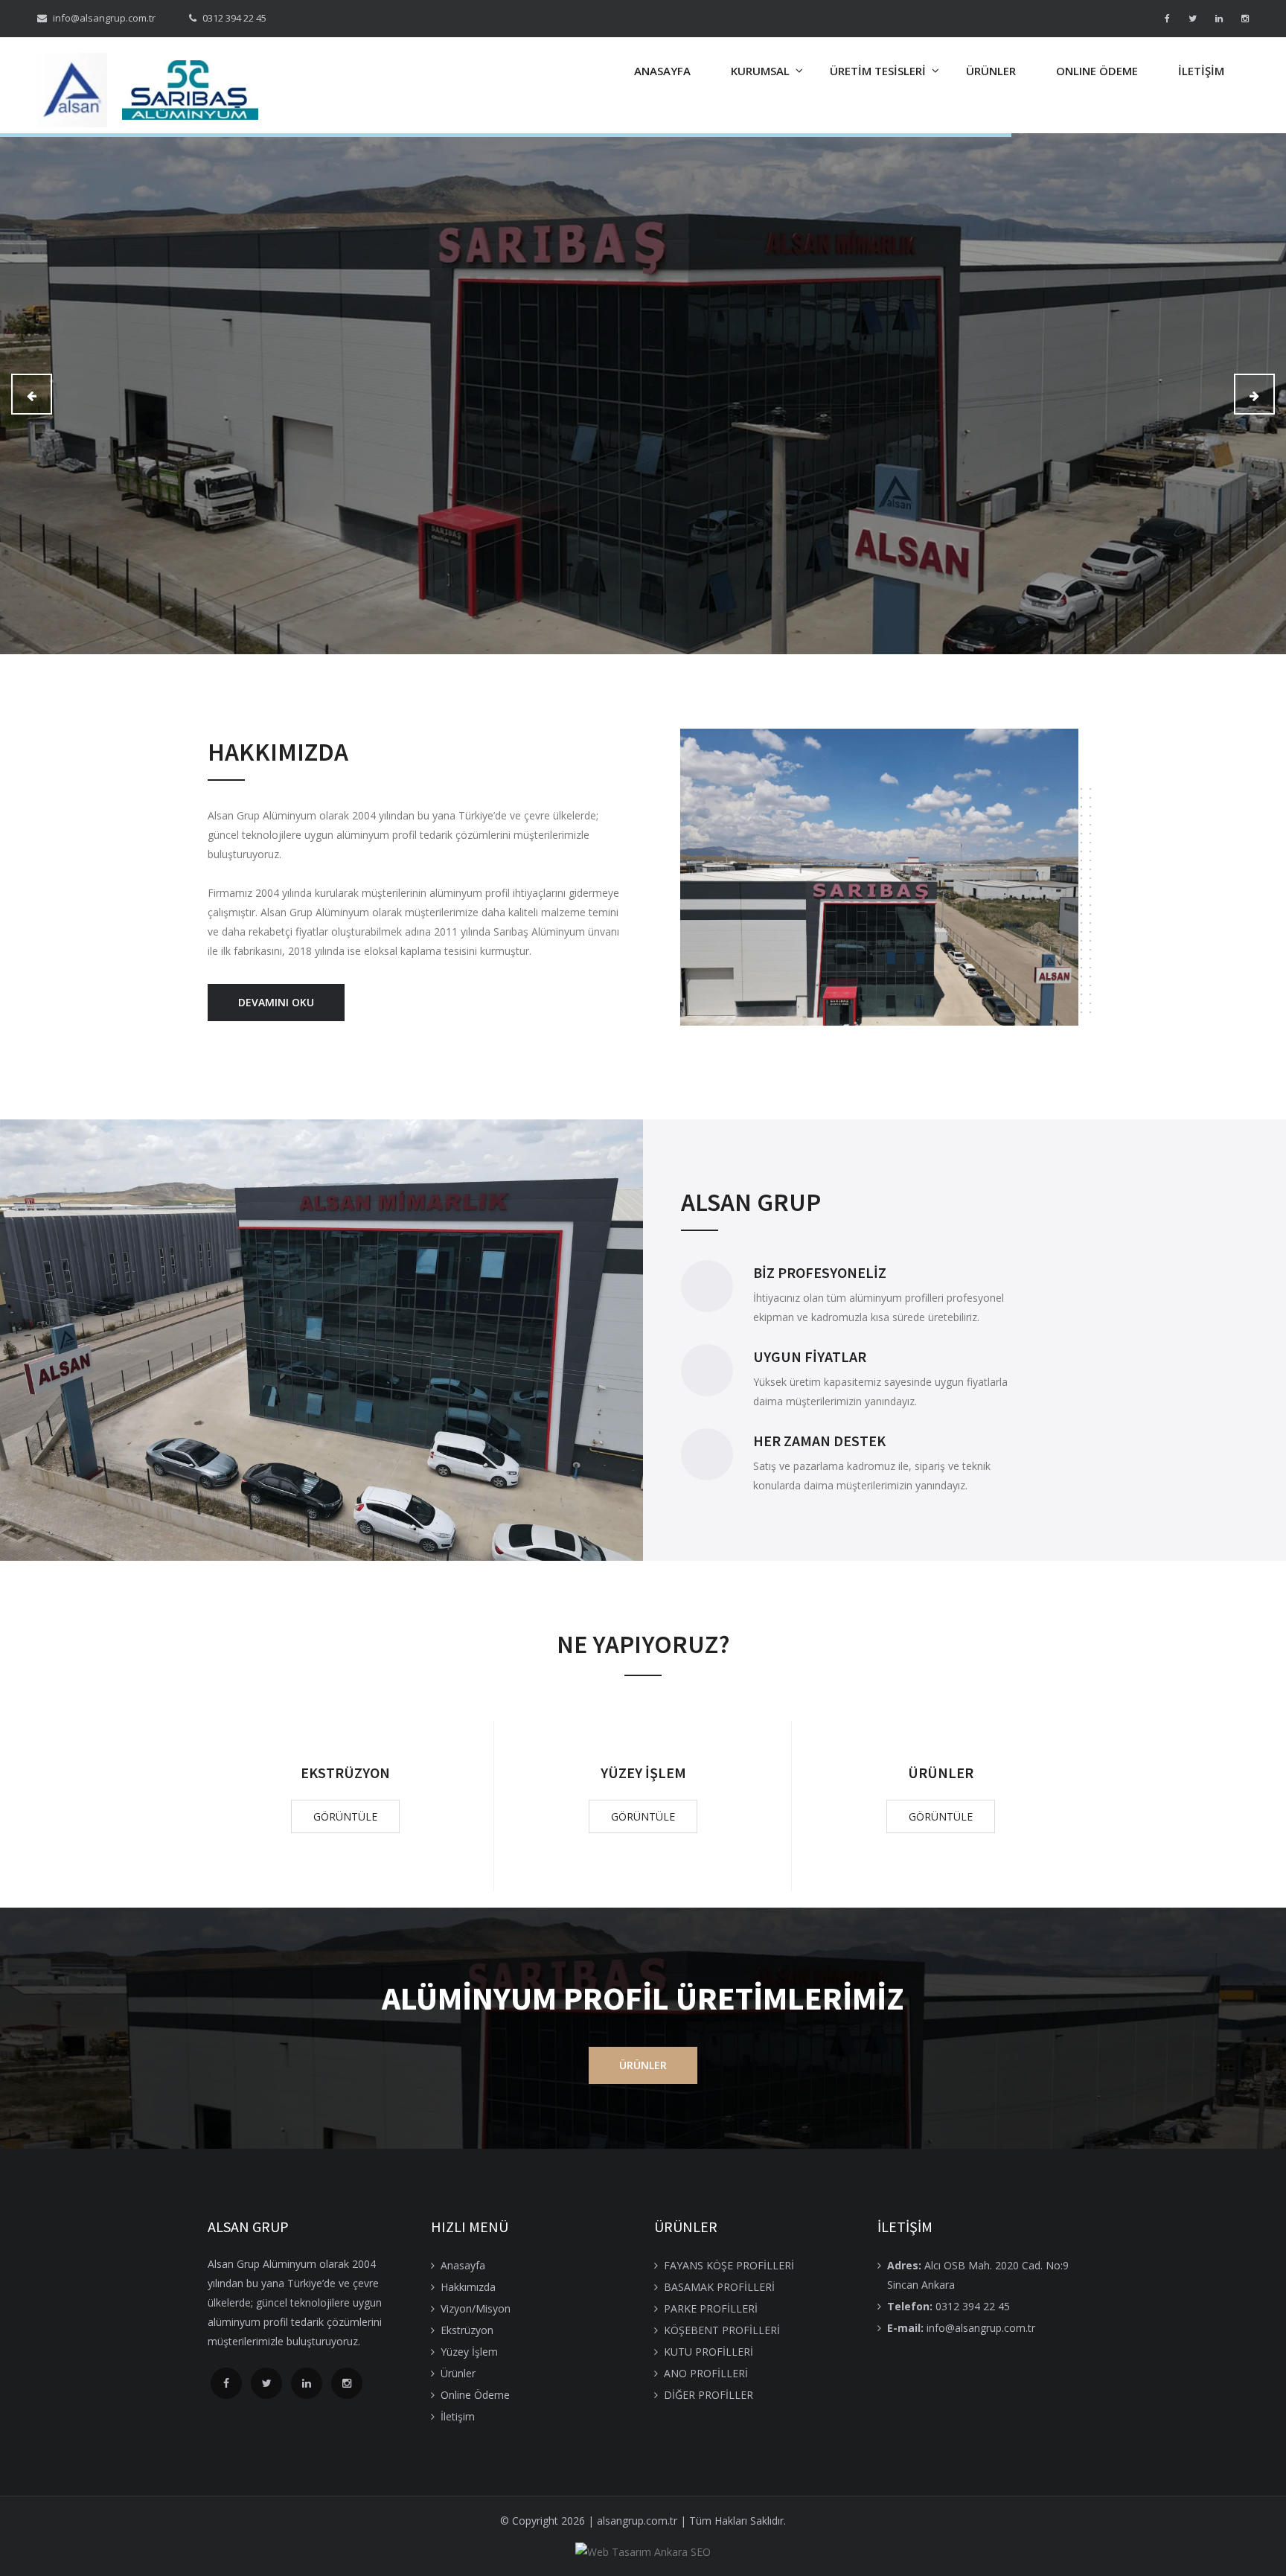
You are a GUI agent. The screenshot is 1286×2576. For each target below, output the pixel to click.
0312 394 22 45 (948, 2306)
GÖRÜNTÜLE (345, 1816)
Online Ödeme (475, 2395)
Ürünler (458, 2373)
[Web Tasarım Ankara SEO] (643, 2552)
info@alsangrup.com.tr (961, 2328)
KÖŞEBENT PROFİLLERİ (722, 2330)
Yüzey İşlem (469, 2352)
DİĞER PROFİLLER (708, 2395)
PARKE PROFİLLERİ (711, 2308)
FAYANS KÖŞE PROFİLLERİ (729, 2265)
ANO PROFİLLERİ (706, 2373)
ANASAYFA (662, 71)
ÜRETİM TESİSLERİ (878, 71)
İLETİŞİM (1201, 71)
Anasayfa (463, 2265)
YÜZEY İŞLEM (643, 1773)
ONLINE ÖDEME (1097, 71)
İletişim (458, 2416)
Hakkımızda (468, 2287)
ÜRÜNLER (991, 71)
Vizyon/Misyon (476, 2308)
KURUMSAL (760, 71)
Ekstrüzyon (467, 2330)
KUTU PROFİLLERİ (708, 2352)
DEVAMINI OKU (276, 1002)
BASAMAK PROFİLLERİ (719, 2287)
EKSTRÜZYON (345, 1773)
